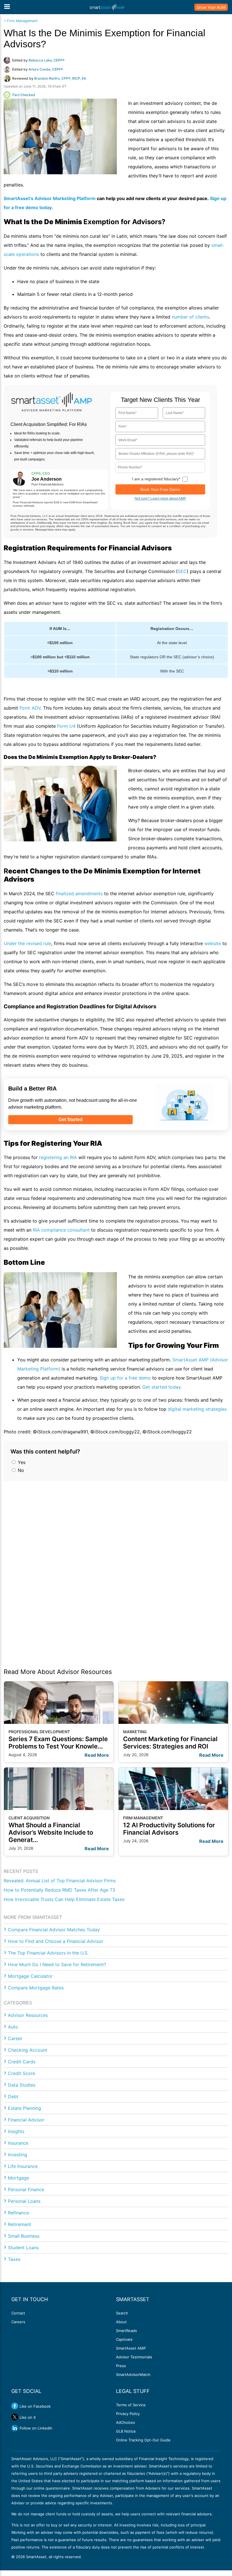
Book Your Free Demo (160, 489)
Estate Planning (24, 2108)
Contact (18, 2313)
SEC (182, 571)
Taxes (14, 2259)
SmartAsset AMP (131, 2348)
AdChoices (125, 2422)
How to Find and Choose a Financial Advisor (56, 1941)
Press (121, 2366)
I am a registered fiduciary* (156, 479)
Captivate (124, 2339)
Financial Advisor (26, 2120)
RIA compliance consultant (61, 1230)
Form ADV (30, 708)
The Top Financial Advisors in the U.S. (48, 1953)
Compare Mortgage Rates (36, 1988)
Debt (13, 2097)
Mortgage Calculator (30, 1976)
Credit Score (22, 2073)
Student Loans (23, 2248)
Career (15, 2038)
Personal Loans (24, 2201)
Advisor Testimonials (134, 2357)
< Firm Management (21, 21)
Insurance (18, 2143)
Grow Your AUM (211, 7)
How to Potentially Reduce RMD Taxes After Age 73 (59, 1890)
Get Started (71, 1120)
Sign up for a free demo (125, 1378)
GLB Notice (126, 2431)
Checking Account (28, 2050)
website (213, 943)
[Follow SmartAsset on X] (15, 2417)
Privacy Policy (128, 2414)
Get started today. (162, 1387)
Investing (18, 2155)
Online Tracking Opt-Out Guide (143, 2440)
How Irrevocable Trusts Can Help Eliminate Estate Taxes (64, 1899)
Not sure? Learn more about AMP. (160, 498)
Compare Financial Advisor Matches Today (54, 1930)
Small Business (24, 2236)
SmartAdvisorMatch (133, 2375)
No (20, 1470)
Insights (16, 2131)
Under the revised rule (27, 943)
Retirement (20, 2224)
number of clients (190, 317)
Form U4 (66, 726)
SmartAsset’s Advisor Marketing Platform (50, 198)
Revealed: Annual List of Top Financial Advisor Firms (60, 1881)
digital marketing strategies (197, 1409)
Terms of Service (131, 2405)
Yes (21, 1462)
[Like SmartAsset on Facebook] (15, 2406)
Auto (13, 2027)
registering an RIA (58, 1157)
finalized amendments (79, 894)
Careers (18, 2322)
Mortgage (19, 2178)
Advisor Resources (28, 2015)
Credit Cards (22, 2062)
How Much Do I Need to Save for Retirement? (57, 1964)
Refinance (18, 2213)
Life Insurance (23, 2166)
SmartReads (126, 2331)
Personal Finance (26, 2189)
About (121, 2322)
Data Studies (22, 2085)
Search (122, 2313)
